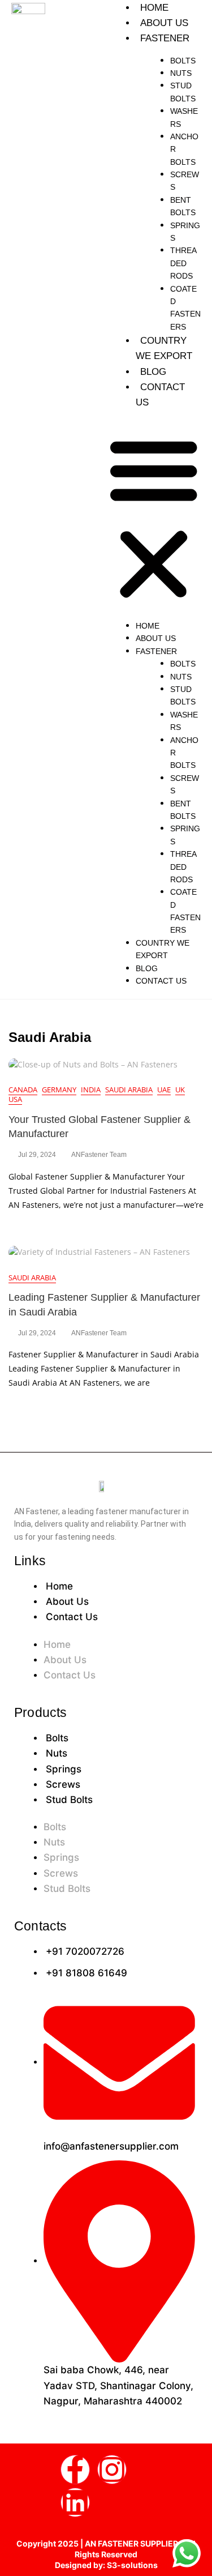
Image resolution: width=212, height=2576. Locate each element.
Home (154, 8)
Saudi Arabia (129, 1090)
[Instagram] (112, 2470)
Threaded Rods (183, 263)
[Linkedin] (75, 2502)
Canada (23, 1090)
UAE (164, 1090)
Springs (64, 1769)
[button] (154, 517)
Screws (63, 1784)
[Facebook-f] (75, 2470)
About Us (164, 23)
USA (15, 1099)
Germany (59, 1090)
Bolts (183, 61)
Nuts (181, 73)
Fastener (165, 38)
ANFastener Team (99, 1155)
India (91, 1090)
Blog (153, 372)
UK (180, 1090)
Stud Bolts (69, 1800)
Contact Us (161, 981)
